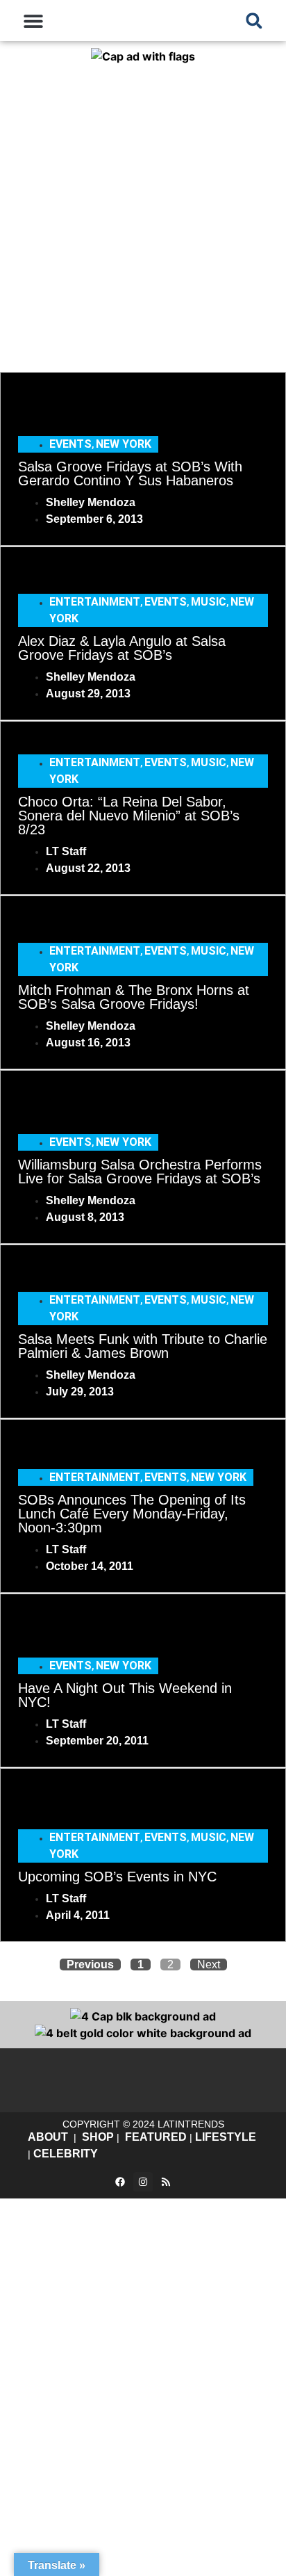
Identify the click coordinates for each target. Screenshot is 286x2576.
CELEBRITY (66, 2154)
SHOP (98, 2137)
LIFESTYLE (226, 2137)
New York (124, 444)
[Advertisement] (143, 215)
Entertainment (95, 602)
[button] (33, 21)
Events (70, 444)
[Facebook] (120, 2182)
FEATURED (156, 2137)
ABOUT (48, 2137)
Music (209, 602)
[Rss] (166, 2182)
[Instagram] (143, 2182)
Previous (90, 1965)
